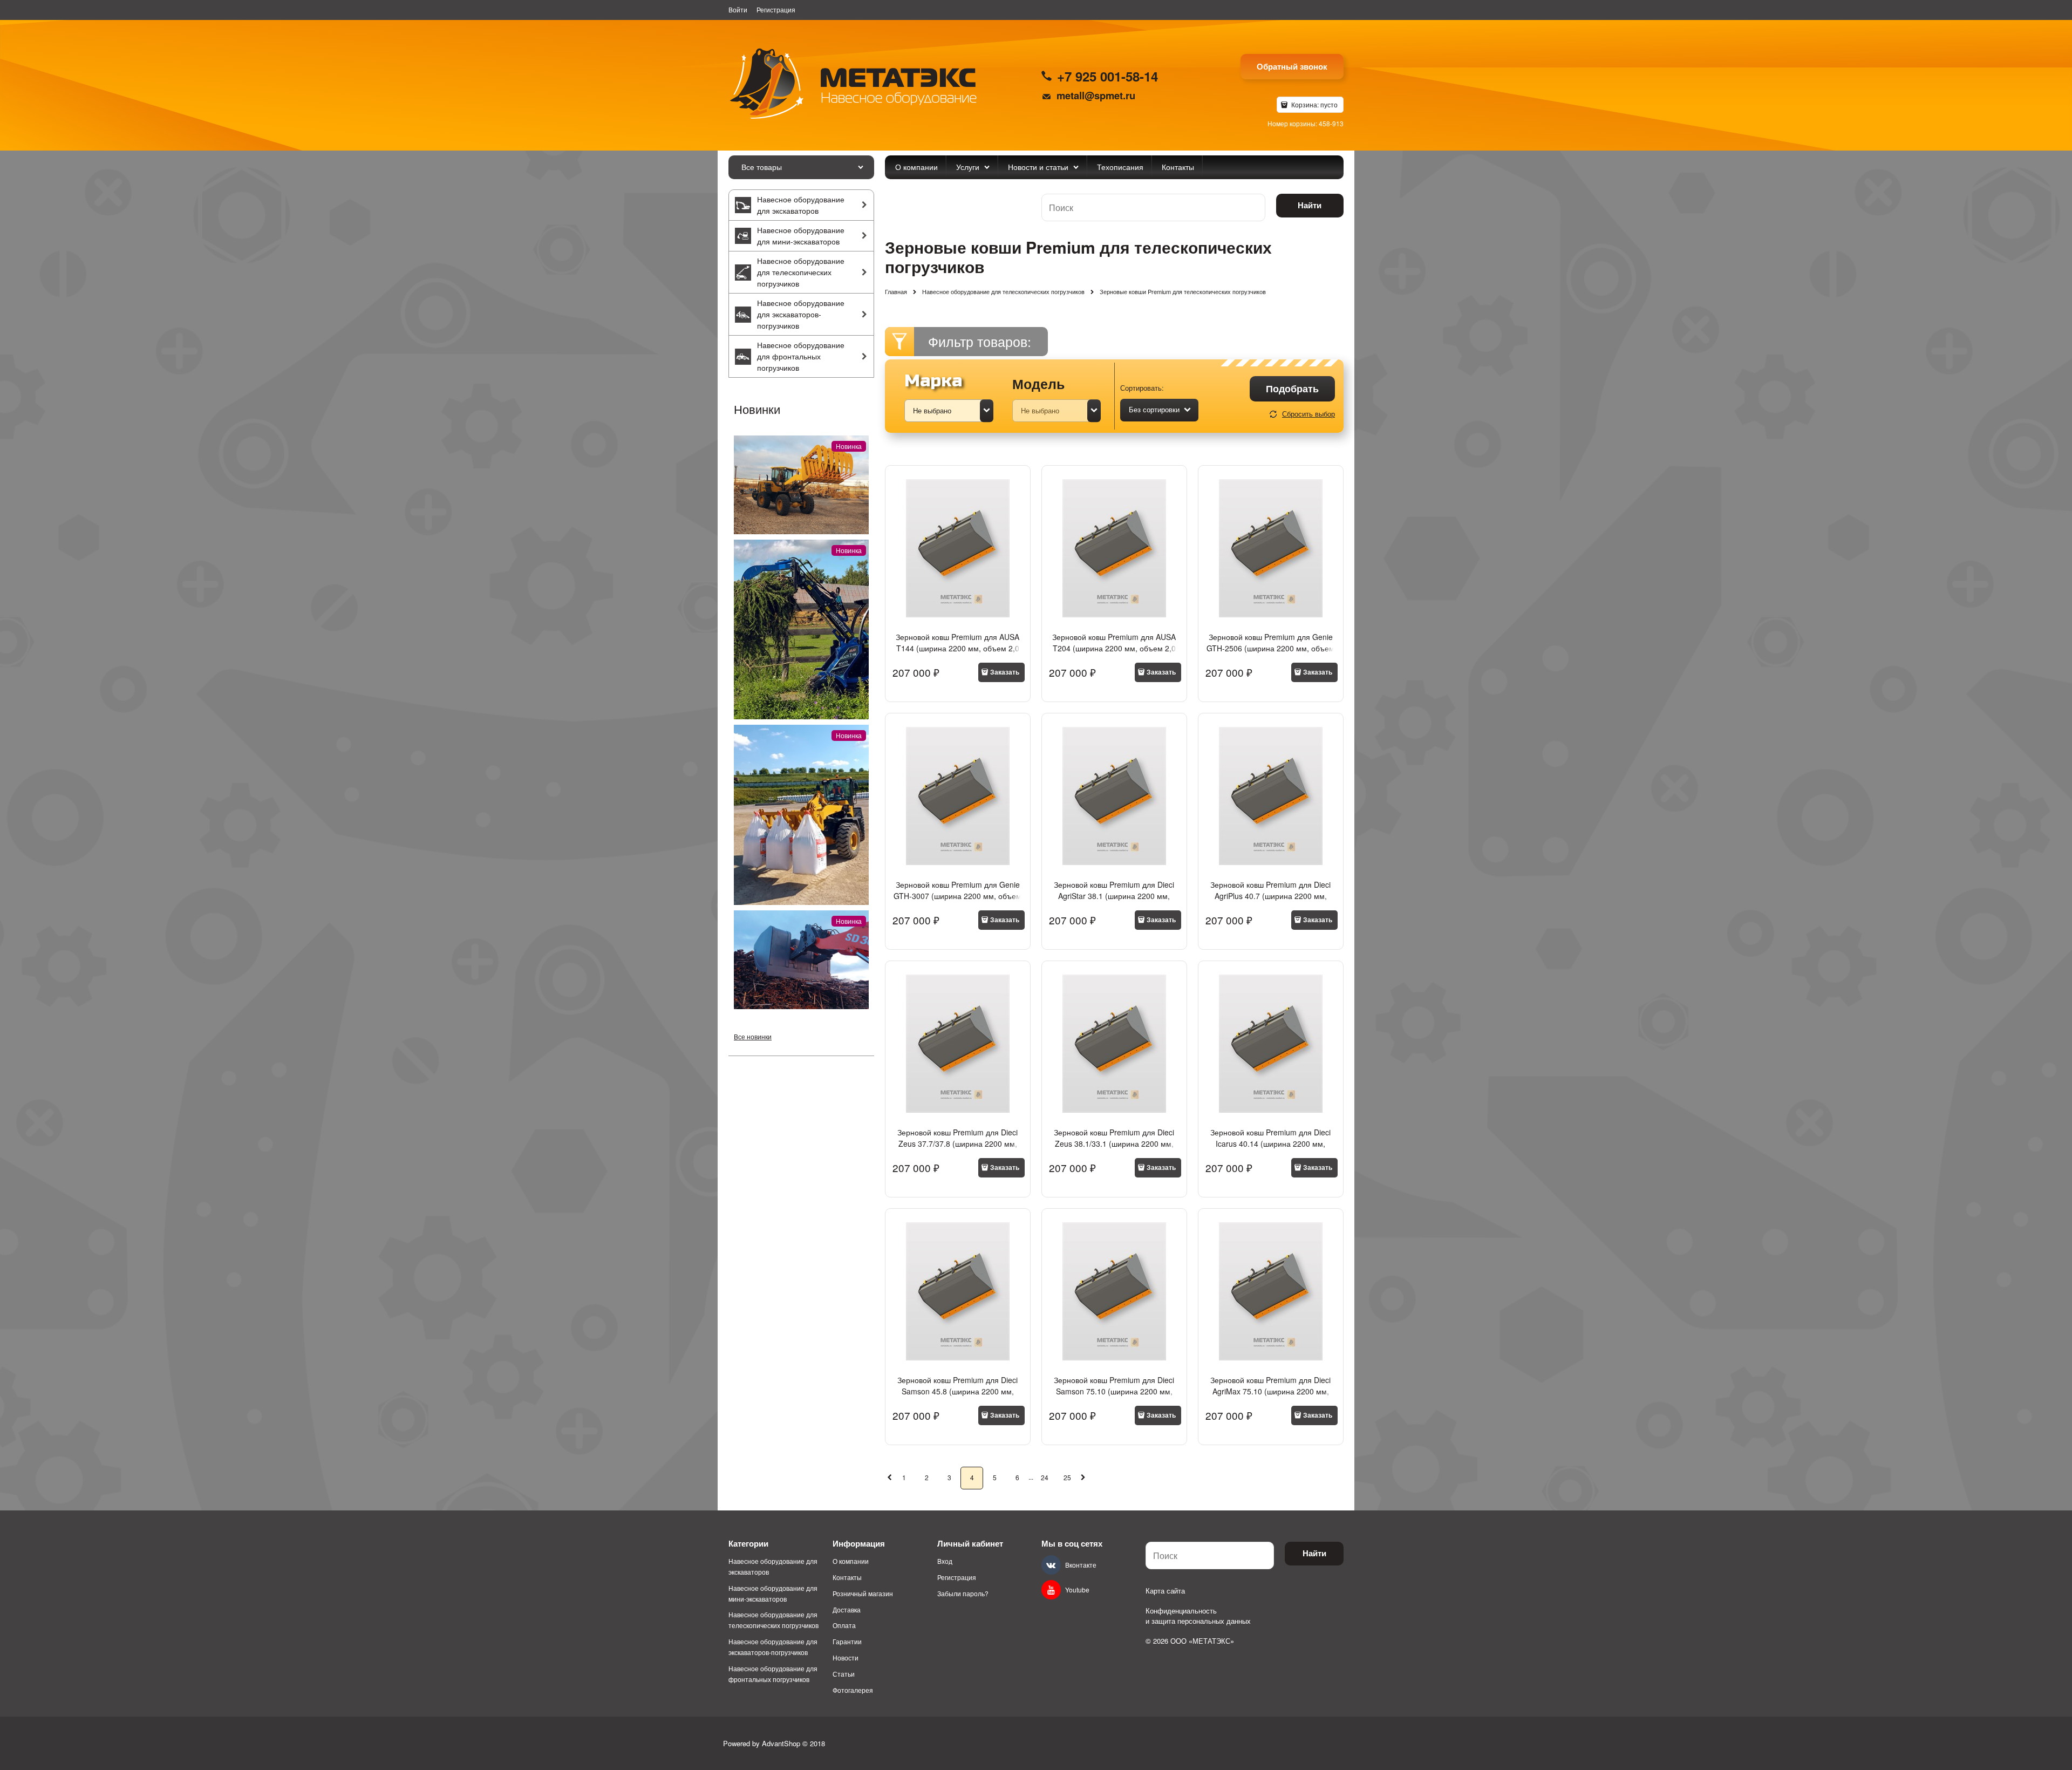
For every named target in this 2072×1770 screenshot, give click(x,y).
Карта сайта (1165, 1591)
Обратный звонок (1292, 66)
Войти (738, 9)
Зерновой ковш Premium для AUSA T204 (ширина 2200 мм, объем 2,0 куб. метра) (1114, 648)
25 (1067, 1477)
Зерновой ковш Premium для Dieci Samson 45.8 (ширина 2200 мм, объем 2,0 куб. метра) (957, 1391)
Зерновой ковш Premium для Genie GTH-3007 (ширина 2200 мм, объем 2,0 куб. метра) (957, 896)
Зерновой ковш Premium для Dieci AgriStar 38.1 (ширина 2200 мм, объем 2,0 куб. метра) (1114, 896)
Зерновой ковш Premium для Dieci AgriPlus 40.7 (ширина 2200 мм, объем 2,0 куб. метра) (1270, 896)
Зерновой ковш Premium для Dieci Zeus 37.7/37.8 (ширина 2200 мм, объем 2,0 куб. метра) (957, 1143)
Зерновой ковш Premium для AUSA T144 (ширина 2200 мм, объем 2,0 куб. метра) (957, 648)
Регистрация (776, 9)
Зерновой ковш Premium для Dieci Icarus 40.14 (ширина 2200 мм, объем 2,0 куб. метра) (1270, 1143)
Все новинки (753, 1036)
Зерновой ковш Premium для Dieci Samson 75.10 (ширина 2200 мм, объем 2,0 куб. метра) (1114, 1391)
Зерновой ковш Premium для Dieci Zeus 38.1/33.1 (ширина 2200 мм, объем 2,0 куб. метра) (1114, 1143)
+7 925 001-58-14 (1107, 76)
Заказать (1005, 672)
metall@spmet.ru (1096, 95)
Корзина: (1314, 104)
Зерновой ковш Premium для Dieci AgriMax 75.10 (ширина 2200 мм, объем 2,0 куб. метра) (1270, 1391)
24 (1045, 1477)
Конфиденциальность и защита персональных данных (1198, 1616)
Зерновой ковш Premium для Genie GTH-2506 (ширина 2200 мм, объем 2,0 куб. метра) (1270, 648)
